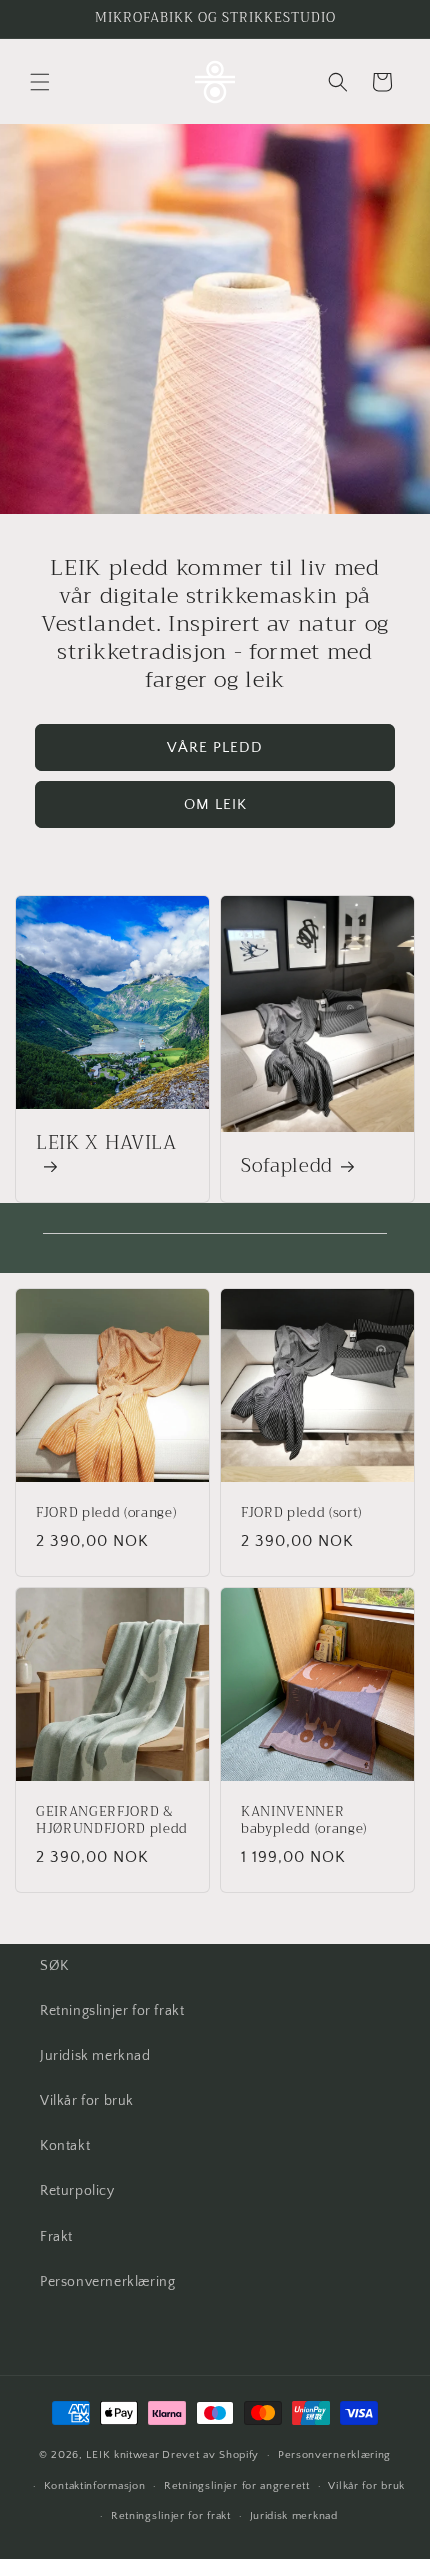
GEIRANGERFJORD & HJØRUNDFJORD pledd (112, 1821)
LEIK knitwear (122, 2455)
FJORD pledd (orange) (106, 1513)
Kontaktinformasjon (95, 2486)
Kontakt (65, 2146)
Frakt (56, 2237)
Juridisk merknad (95, 2056)
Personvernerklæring (107, 2282)
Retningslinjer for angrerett (237, 2486)
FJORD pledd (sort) (301, 1513)
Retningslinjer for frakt (112, 2011)
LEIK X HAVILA (106, 1145)
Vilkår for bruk (87, 2101)
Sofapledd (287, 1167)
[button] (40, 82)
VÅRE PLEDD (215, 747)
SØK (54, 1966)
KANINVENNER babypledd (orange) (304, 1821)
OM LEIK (215, 804)
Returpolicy (77, 2191)
